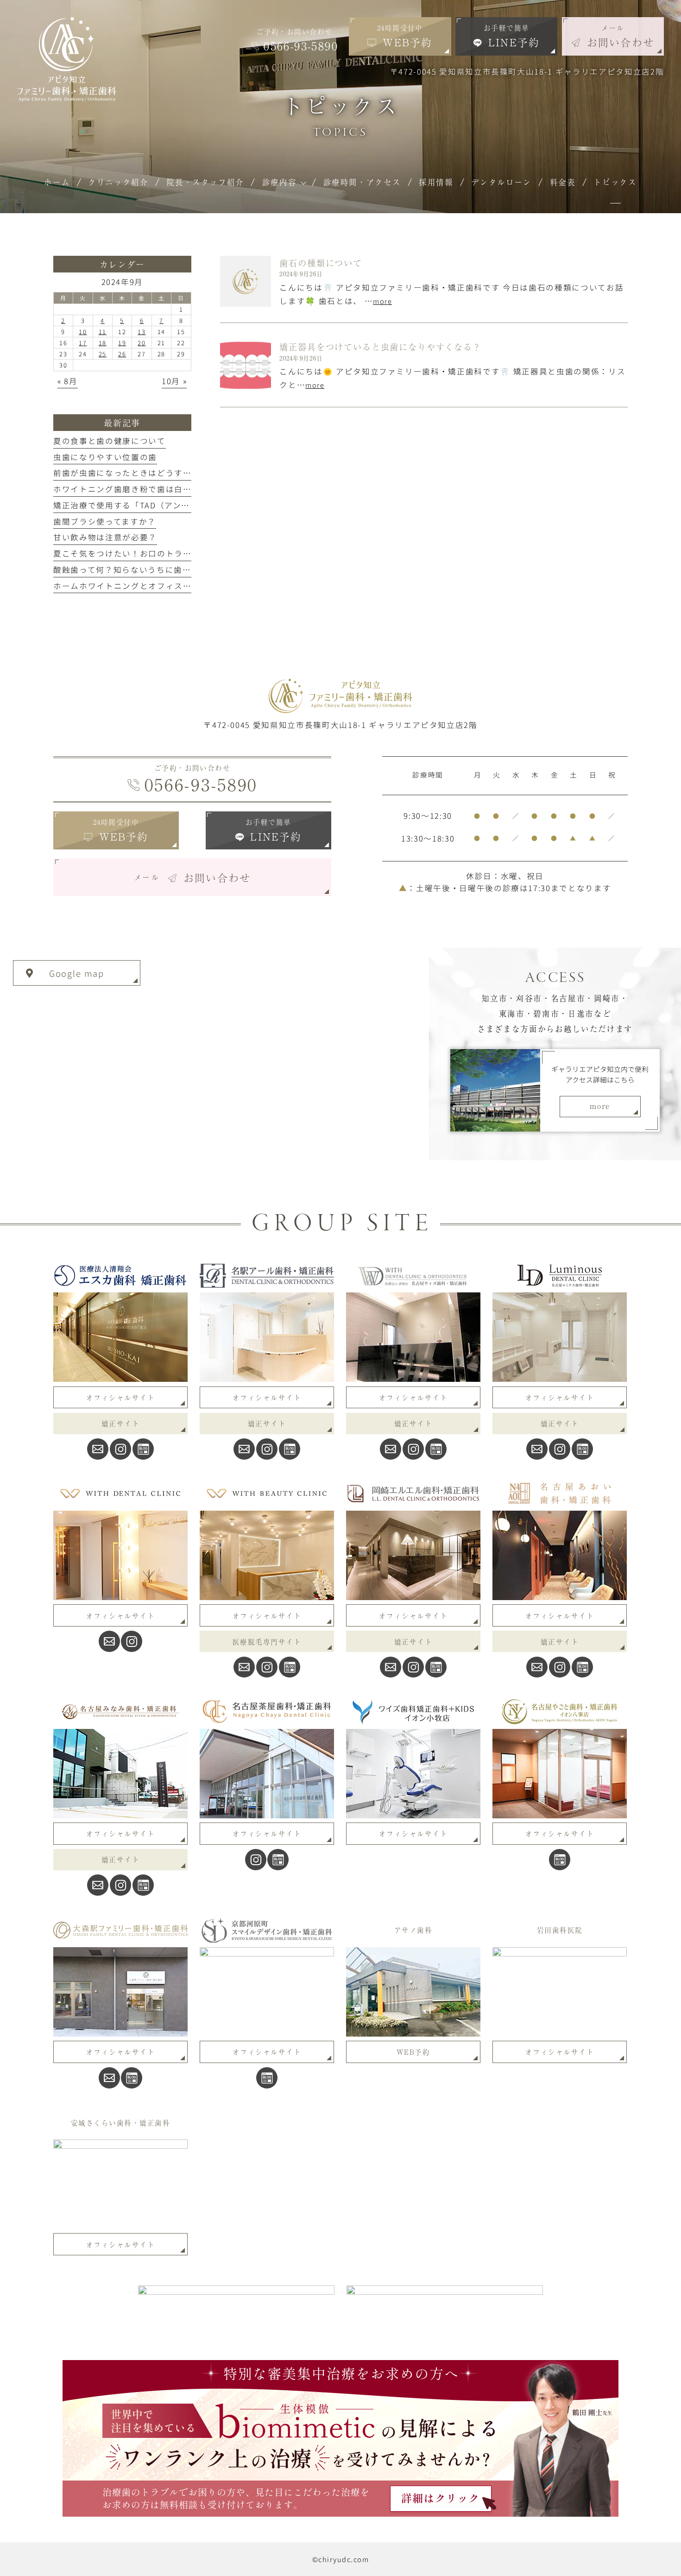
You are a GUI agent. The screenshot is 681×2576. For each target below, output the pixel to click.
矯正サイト (120, 1423)
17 (83, 343)
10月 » (174, 381)
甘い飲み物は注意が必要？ (105, 537)
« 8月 (68, 381)
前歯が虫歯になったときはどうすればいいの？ (144, 473)
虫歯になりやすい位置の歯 (105, 457)
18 (103, 343)
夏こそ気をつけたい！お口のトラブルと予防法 (144, 553)
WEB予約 (413, 2052)
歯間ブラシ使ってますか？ (105, 521)
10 (83, 332)
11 (103, 332)
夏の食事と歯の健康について (110, 441)
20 (142, 343)
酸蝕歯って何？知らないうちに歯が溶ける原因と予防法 (161, 570)
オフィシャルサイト (120, 1397)
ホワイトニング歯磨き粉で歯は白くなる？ (135, 489)
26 (122, 354)
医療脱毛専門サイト (267, 1642)
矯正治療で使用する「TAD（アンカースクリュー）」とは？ (167, 505)
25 (103, 354)
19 (122, 343)
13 (142, 332)
